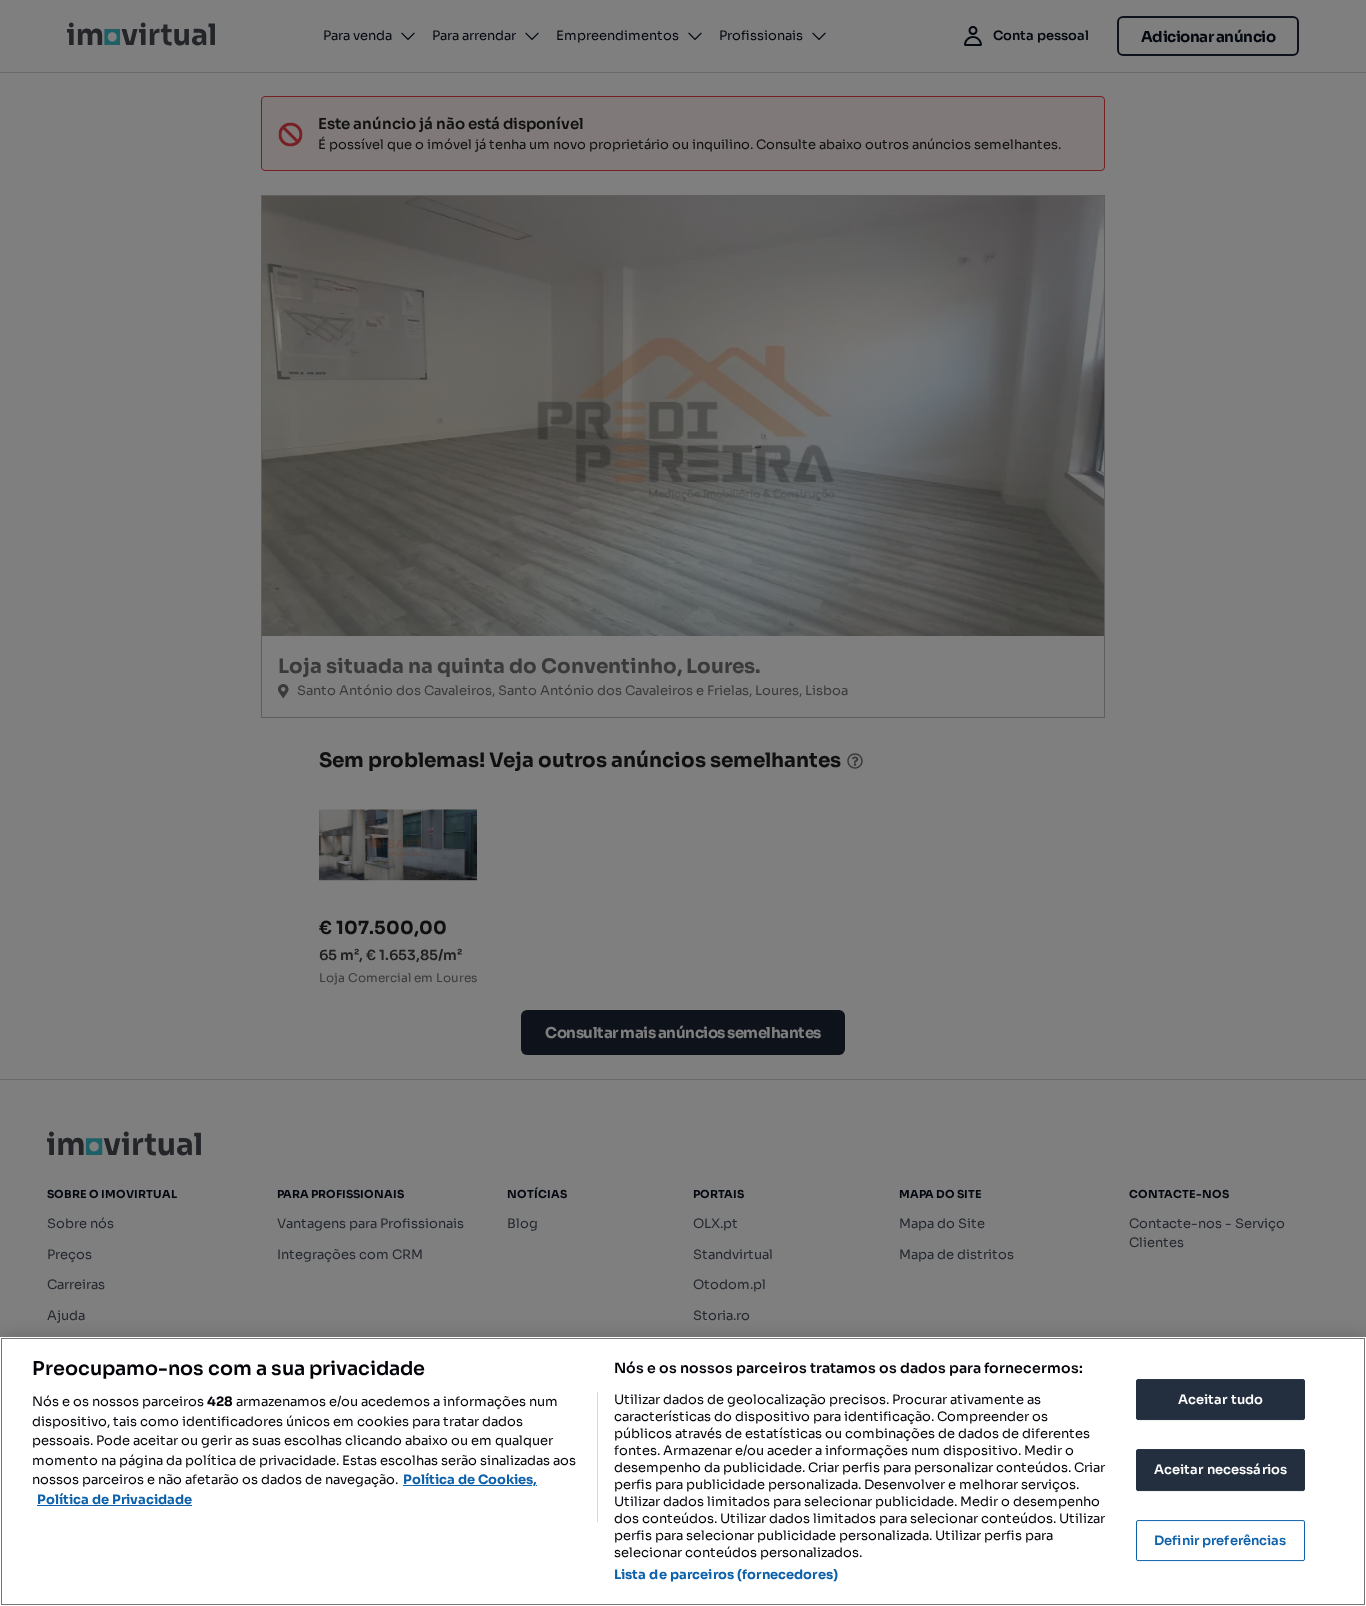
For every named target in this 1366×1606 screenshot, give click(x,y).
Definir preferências (1220, 1540)
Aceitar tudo (1221, 1399)
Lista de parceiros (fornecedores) (726, 1574)
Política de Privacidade (114, 1499)
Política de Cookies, (470, 1479)
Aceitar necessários (1220, 1469)
